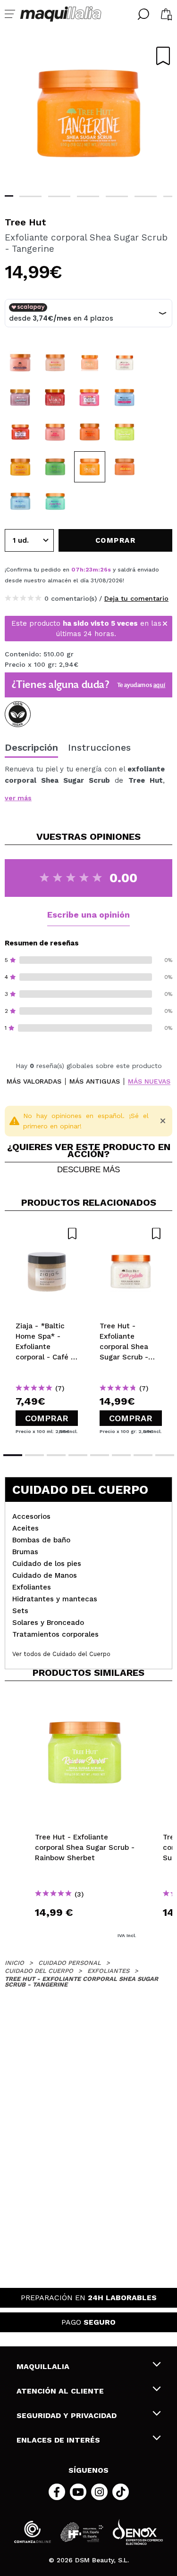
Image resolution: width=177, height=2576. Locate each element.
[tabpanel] (88, 113)
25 (104, 570)
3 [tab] (59, 196)
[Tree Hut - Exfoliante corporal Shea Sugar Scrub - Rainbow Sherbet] (125, 432)
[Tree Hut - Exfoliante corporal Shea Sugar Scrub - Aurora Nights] (55, 501)
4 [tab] (88, 196)
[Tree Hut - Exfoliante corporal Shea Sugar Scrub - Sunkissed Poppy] (90, 432)
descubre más (88, 1170)
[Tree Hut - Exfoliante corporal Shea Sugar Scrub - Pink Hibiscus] (55, 432)
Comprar (47, 1418)
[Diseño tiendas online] (138, 2532)
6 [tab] (146, 196)
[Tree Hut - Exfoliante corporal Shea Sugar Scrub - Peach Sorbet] (20, 432)
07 (76, 570)
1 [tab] (13, 1455)
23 (89, 570)
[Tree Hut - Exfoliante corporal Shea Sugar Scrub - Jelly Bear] (125, 467)
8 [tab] (165, 1455)
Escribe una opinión (88, 915)
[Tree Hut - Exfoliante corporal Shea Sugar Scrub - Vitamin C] (90, 363)
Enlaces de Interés (58, 2440)
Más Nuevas (149, 1081)
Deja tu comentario (136, 598)
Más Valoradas (34, 1081)
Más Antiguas (95, 1081)
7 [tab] (143, 1455)
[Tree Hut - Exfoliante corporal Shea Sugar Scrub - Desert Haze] (20, 398)
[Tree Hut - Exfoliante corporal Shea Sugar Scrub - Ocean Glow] (20, 501)
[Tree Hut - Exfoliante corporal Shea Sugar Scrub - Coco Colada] (125, 363)
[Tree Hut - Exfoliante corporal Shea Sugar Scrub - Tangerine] (90, 467)
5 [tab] (117, 196)
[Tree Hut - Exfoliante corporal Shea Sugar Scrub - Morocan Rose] (20, 363)
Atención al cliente (60, 2391)
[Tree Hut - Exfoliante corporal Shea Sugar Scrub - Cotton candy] (90, 398)
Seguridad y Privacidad (67, 2415)
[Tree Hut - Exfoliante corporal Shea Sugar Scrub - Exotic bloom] (125, 398)
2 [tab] (30, 196)
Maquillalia (43, 2366)
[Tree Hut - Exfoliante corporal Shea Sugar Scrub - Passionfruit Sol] (20, 467)
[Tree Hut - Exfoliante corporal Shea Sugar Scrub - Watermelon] (55, 398)
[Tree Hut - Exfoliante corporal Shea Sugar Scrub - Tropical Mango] (55, 363)
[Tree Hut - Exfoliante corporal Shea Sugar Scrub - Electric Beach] (55, 467)
